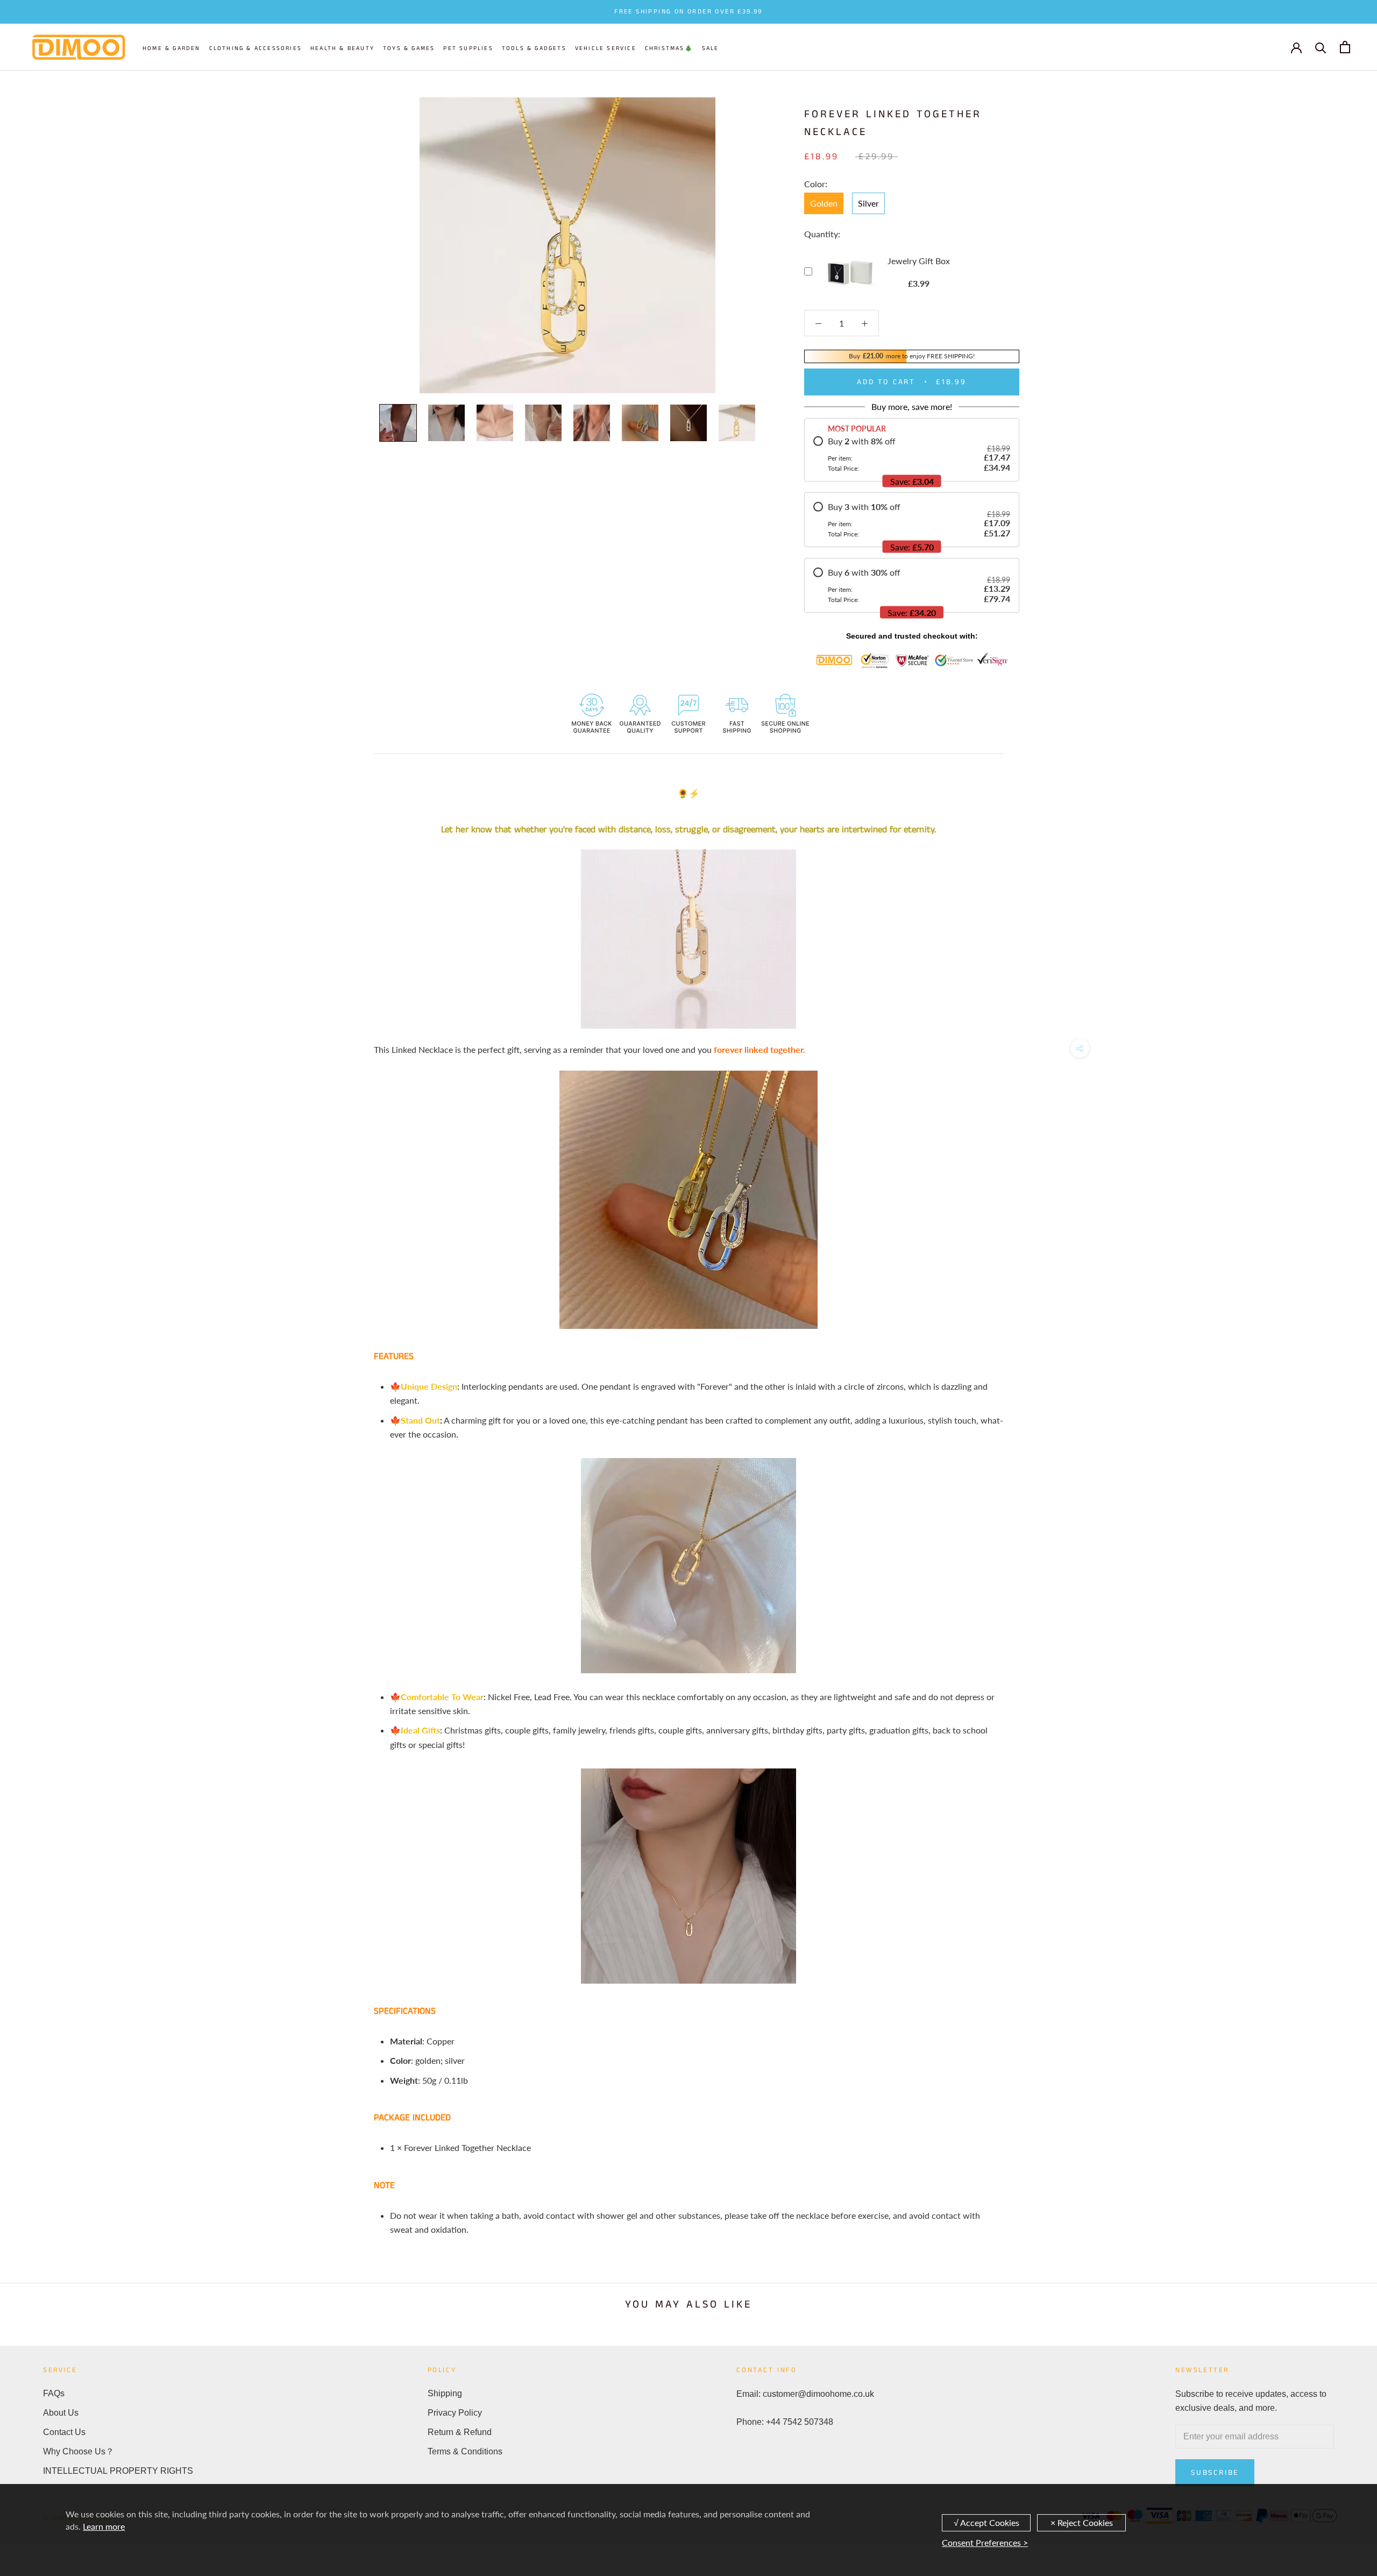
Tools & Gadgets (534, 48)
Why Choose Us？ (79, 2451)
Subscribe (1215, 2473)
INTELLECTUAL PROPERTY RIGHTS (118, 2471)
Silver (868, 203)
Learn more (104, 2526)
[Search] (1321, 47)
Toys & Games (409, 48)
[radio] (912, 454)
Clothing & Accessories (255, 48)
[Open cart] (1345, 47)
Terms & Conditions (465, 2451)
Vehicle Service (606, 48)
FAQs (54, 2393)
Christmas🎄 (669, 48)
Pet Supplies (468, 48)
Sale (711, 48)
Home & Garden (172, 48)
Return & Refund (460, 2432)
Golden (824, 203)
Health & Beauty (342, 48)
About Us (61, 2413)
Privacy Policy (455, 2413)
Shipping (445, 2393)
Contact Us (64, 2432)
